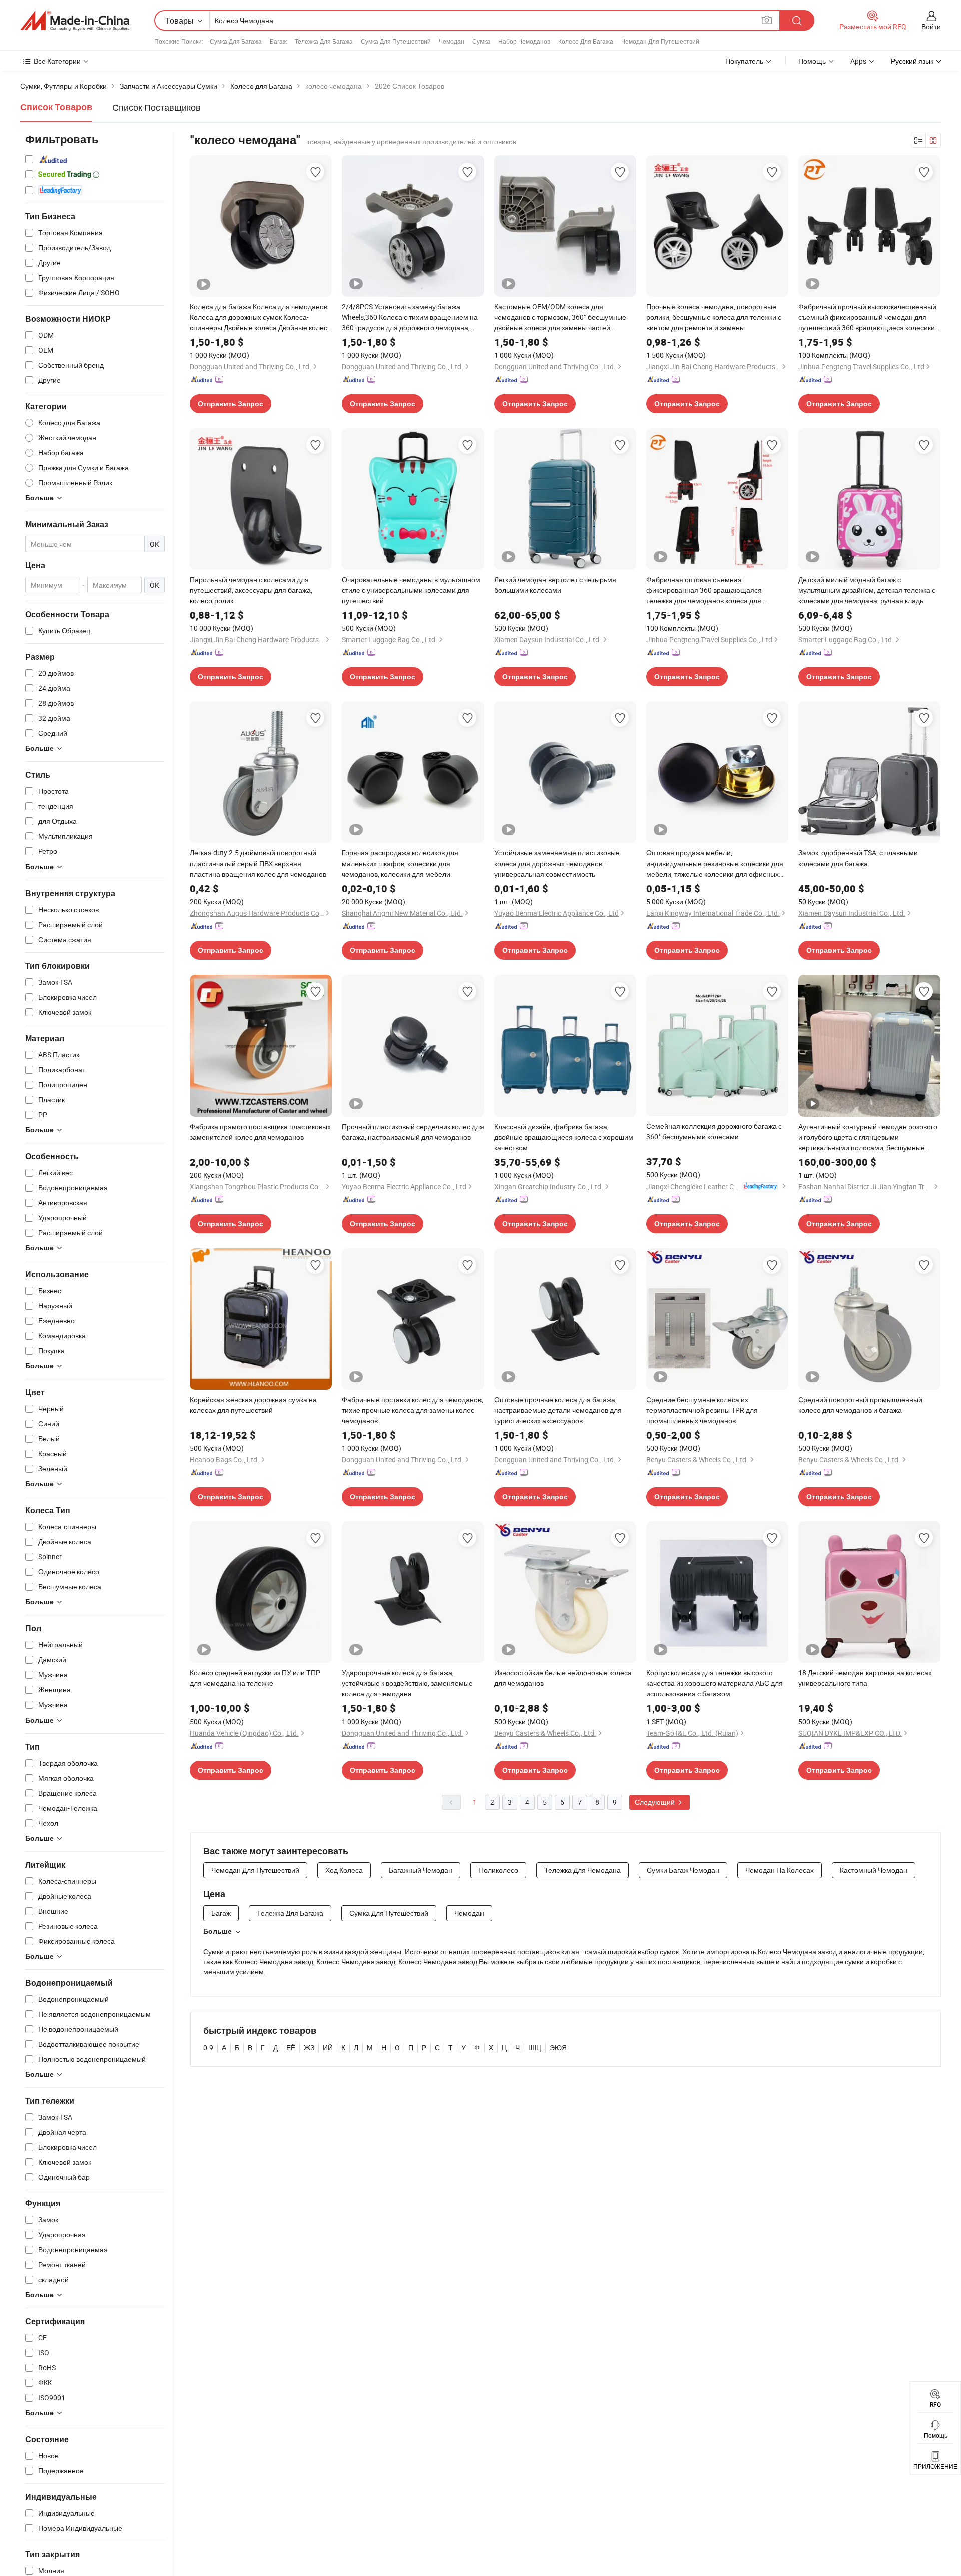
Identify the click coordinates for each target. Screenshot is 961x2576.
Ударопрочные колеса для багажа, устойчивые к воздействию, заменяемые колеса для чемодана (407, 1683)
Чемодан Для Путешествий (660, 41)
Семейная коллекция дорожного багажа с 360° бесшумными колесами (714, 1131)
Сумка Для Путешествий (396, 41)
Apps (858, 61)
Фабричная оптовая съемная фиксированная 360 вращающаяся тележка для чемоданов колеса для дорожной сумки (704, 590)
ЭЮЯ (558, 2047)
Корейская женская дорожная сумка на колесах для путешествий (253, 1405)
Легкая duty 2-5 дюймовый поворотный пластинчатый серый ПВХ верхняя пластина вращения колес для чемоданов (258, 863)
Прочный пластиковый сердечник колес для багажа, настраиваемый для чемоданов (413, 1132)
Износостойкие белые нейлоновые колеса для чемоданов (563, 1678)
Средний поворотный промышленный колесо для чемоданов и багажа (860, 1405)
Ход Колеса (344, 1870)
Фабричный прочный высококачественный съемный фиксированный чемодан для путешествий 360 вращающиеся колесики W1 (867, 317)
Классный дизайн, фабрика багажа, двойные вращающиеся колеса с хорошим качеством (564, 1137)
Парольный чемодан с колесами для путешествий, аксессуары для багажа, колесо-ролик (251, 590)
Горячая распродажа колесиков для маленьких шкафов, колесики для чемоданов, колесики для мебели (400, 863)
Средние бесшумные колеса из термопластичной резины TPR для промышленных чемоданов (702, 1410)
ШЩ (535, 2047)
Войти (931, 26)
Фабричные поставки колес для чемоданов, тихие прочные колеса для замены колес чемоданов (412, 1410)
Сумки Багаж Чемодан (683, 1870)
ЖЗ (309, 2047)
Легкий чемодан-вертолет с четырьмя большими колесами (555, 585)
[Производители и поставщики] (75, 21)
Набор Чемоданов (524, 41)
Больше (217, 1931)
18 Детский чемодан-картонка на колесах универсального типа (865, 1678)
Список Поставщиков (156, 107)
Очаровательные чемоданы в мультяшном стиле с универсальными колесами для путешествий (411, 590)
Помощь (812, 61)
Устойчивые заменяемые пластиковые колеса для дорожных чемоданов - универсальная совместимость (557, 863)
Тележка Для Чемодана (582, 1870)
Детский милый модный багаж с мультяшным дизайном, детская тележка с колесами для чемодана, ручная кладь (867, 590)
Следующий (655, 1802)
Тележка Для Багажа (324, 41)
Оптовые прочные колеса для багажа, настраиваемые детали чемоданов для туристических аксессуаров (558, 1410)
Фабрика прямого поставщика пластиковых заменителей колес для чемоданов (260, 1132)
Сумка (481, 41)
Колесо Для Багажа (586, 41)
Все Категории (57, 61)
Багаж (278, 41)
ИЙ (328, 2047)
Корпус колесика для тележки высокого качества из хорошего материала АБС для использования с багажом (714, 1683)
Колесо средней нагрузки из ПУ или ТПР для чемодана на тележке (255, 1678)
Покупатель (744, 61)
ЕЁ (291, 2047)
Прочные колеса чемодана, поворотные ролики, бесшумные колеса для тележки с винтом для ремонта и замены (714, 317)
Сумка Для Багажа (236, 41)
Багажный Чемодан (421, 1870)
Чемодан (452, 41)
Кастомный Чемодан (874, 1870)
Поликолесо (498, 1870)
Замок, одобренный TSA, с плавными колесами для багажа (858, 858)
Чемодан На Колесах (780, 1870)
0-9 (208, 2047)
